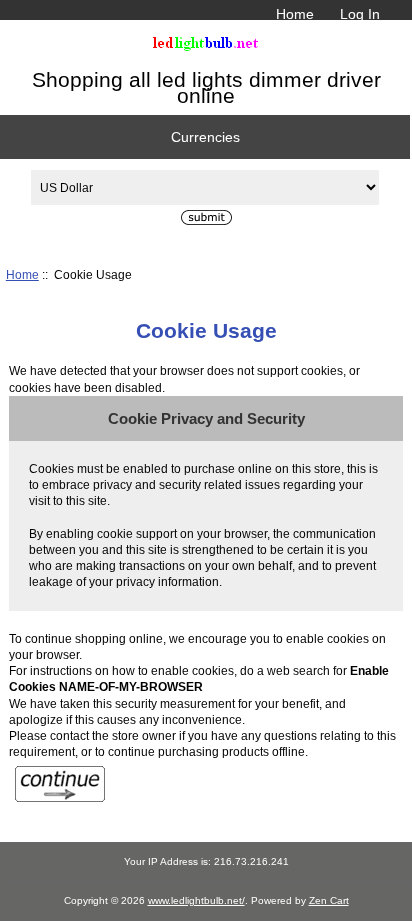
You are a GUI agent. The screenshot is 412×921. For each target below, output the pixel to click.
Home (295, 14)
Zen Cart (329, 900)
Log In (360, 14)
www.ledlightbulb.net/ (196, 900)
